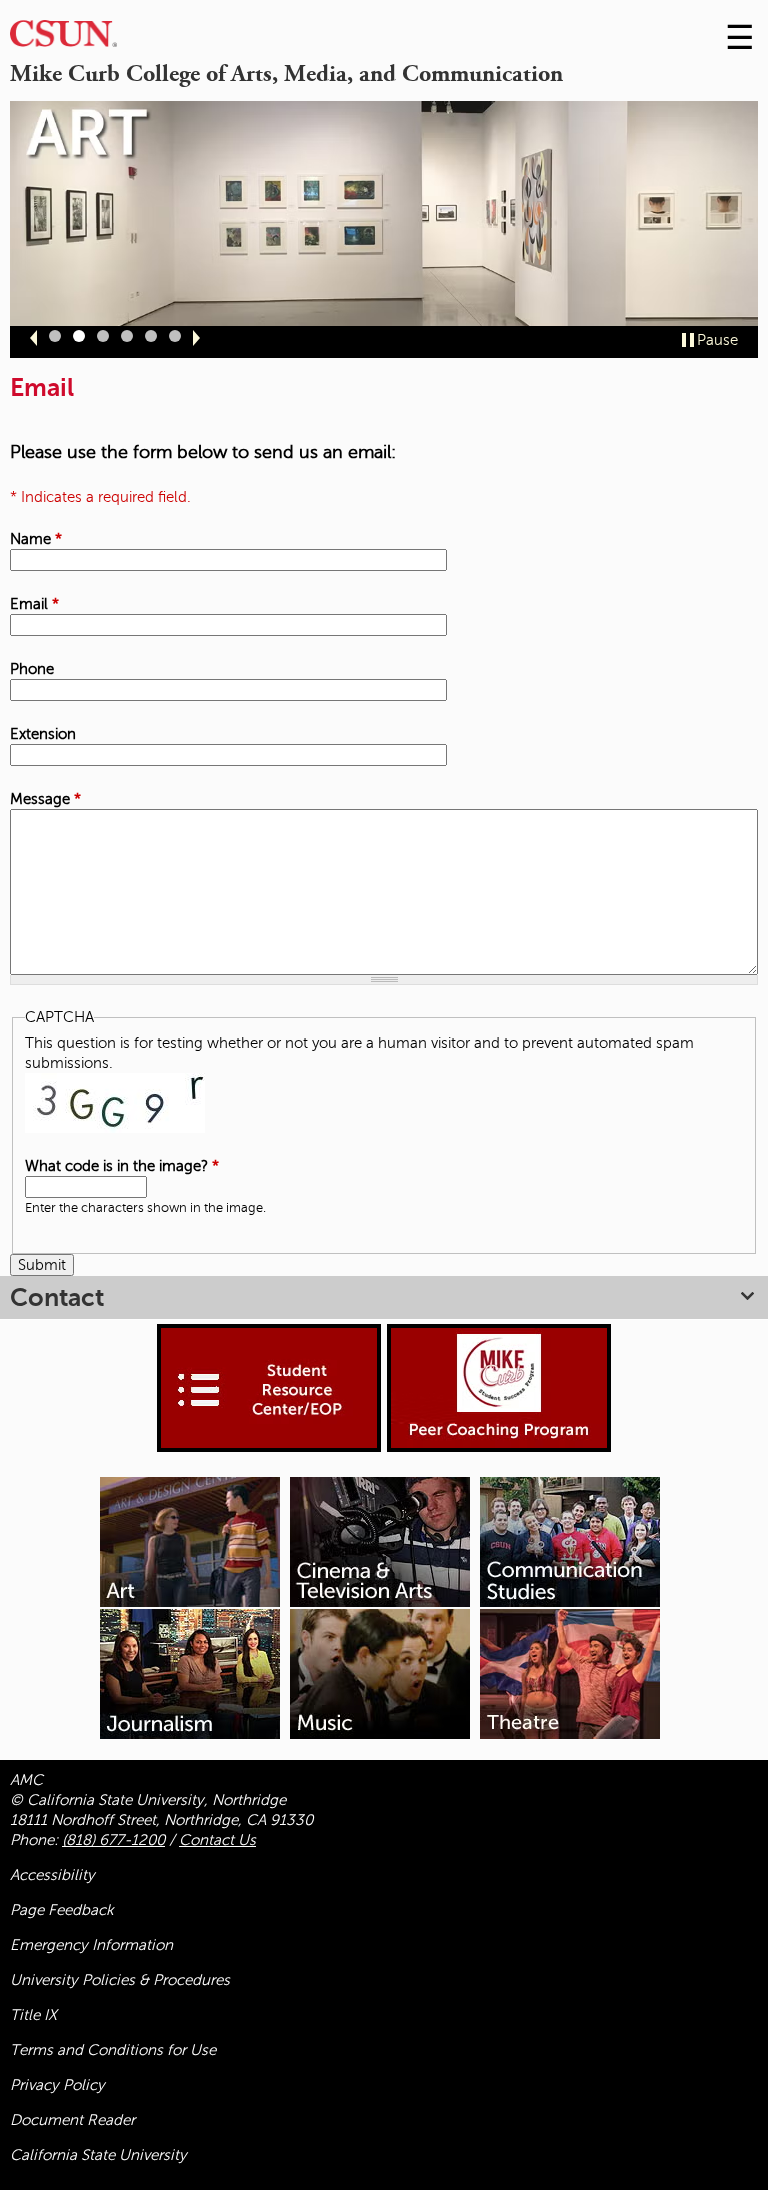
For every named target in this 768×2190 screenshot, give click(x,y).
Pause (717, 340)
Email (34, 604)
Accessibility (52, 1875)
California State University (98, 2155)
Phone (32, 669)
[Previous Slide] (33, 338)
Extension (43, 734)
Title (33, 2015)
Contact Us (217, 1840)
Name (36, 539)
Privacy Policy (57, 2085)
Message (45, 799)
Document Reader (72, 2120)
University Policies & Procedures (120, 1980)
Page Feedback (62, 1910)
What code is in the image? (122, 1166)
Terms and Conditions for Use (113, 2050)
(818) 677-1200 (113, 1840)
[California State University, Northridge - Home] (63, 38)
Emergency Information (91, 1945)
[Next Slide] (196, 338)
